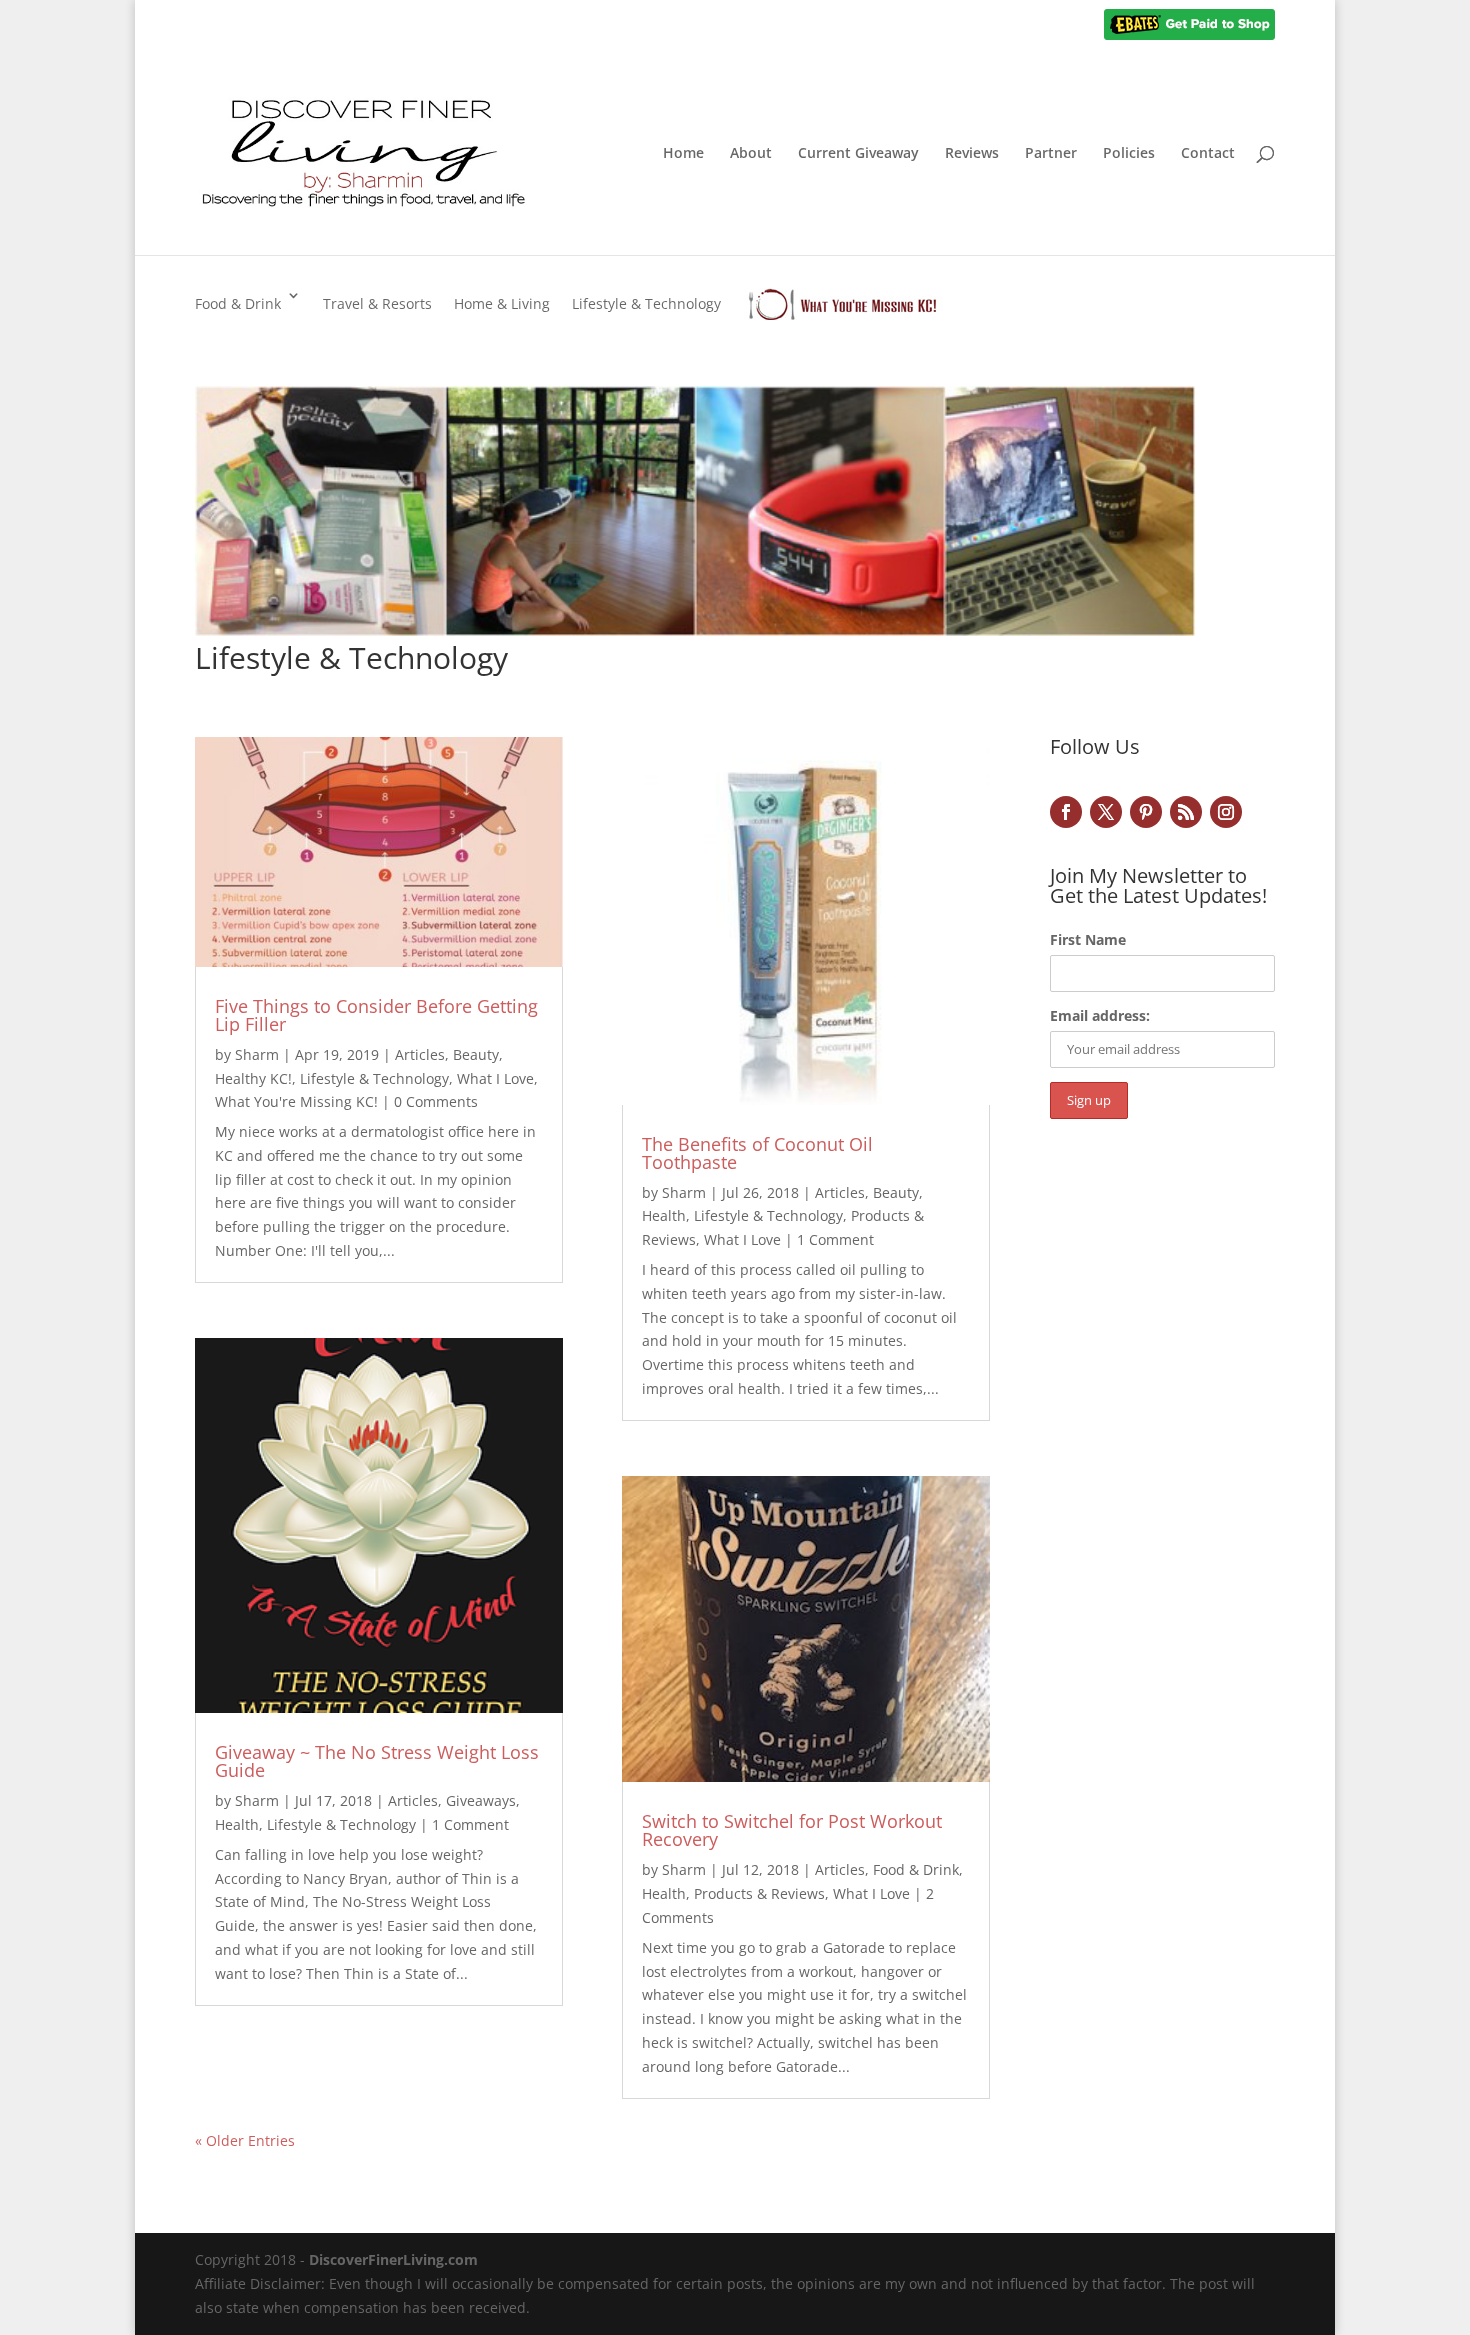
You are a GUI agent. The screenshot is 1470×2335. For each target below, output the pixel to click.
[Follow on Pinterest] (1146, 812)
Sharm (257, 1054)
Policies (1129, 154)
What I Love (495, 1078)
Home (683, 154)
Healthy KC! (253, 1078)
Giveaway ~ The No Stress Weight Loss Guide (377, 1761)
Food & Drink (238, 303)
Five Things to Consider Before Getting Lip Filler (376, 1015)
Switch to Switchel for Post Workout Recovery (792, 1830)
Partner (1051, 154)
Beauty (476, 1054)
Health (237, 1824)
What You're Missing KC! (296, 1101)
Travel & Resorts (377, 303)
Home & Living (502, 303)
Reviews (972, 154)
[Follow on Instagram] (1226, 812)
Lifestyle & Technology (646, 303)
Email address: (1100, 1015)
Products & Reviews (759, 1893)
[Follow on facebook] (1066, 812)
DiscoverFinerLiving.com (393, 2259)
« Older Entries (245, 2140)
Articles (420, 1054)
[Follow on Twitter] (1106, 812)
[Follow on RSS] (1186, 812)
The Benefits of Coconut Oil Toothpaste (757, 1153)
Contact (1208, 154)
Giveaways (481, 1800)
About (751, 154)
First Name (1088, 939)
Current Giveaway (858, 154)
